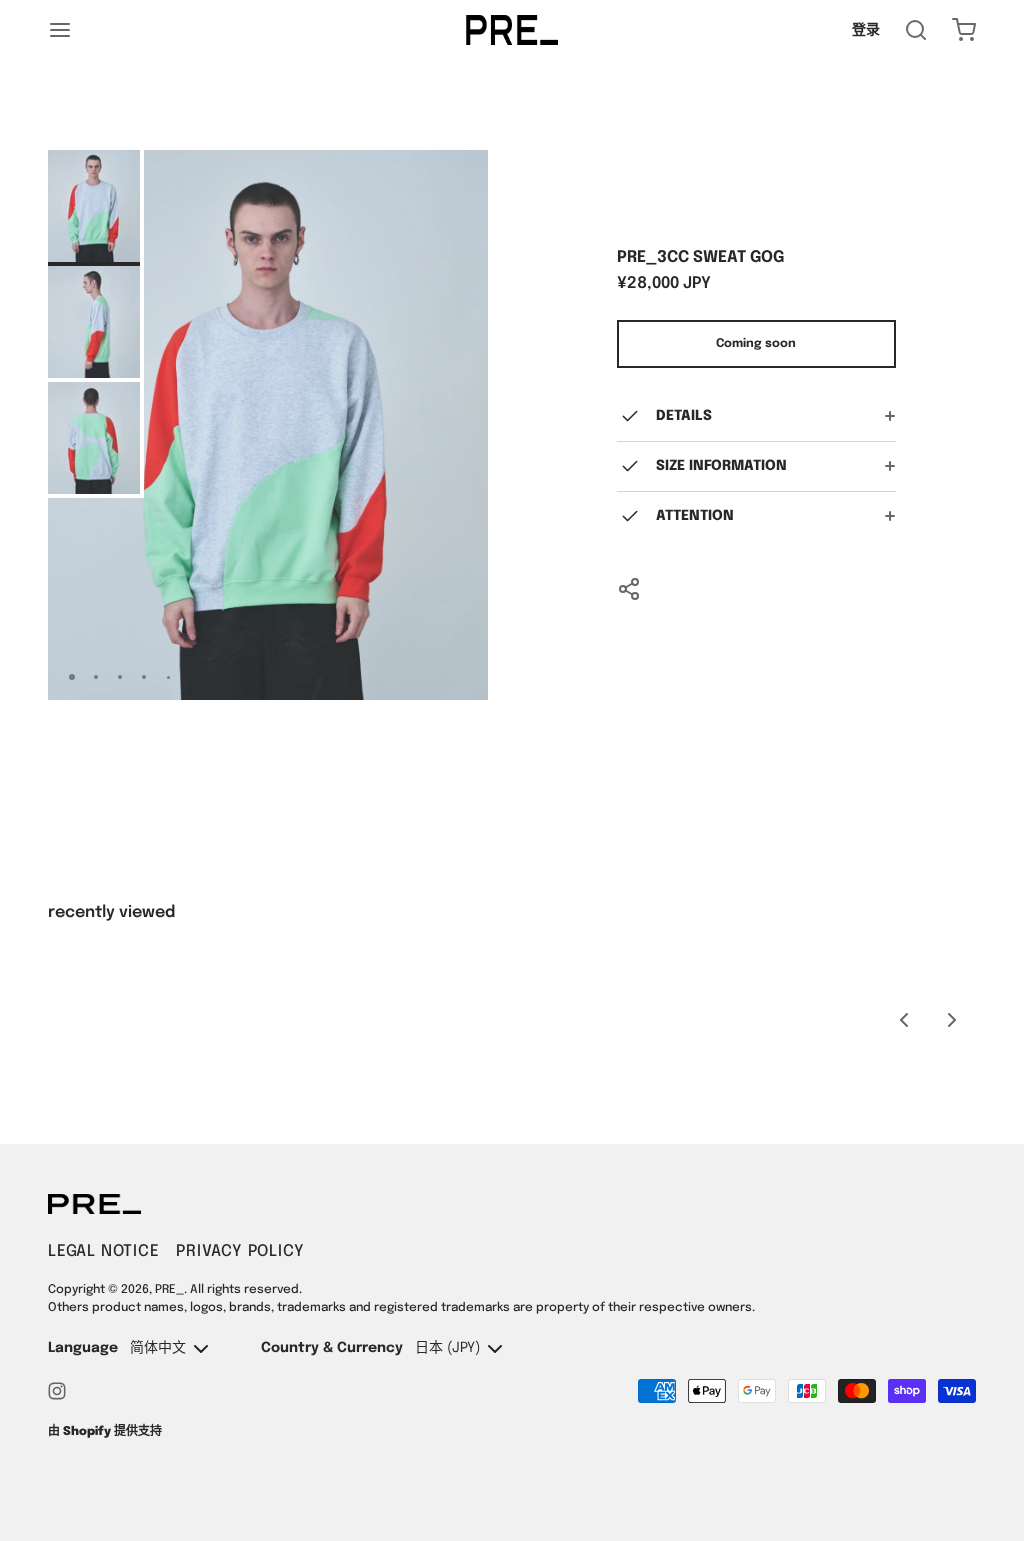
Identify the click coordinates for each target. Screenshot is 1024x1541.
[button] (417, 677)
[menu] (60, 30)
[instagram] (57, 1391)
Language (83, 1348)
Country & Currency (332, 1348)
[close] (916, 30)
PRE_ (169, 1290)
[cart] (964, 30)
